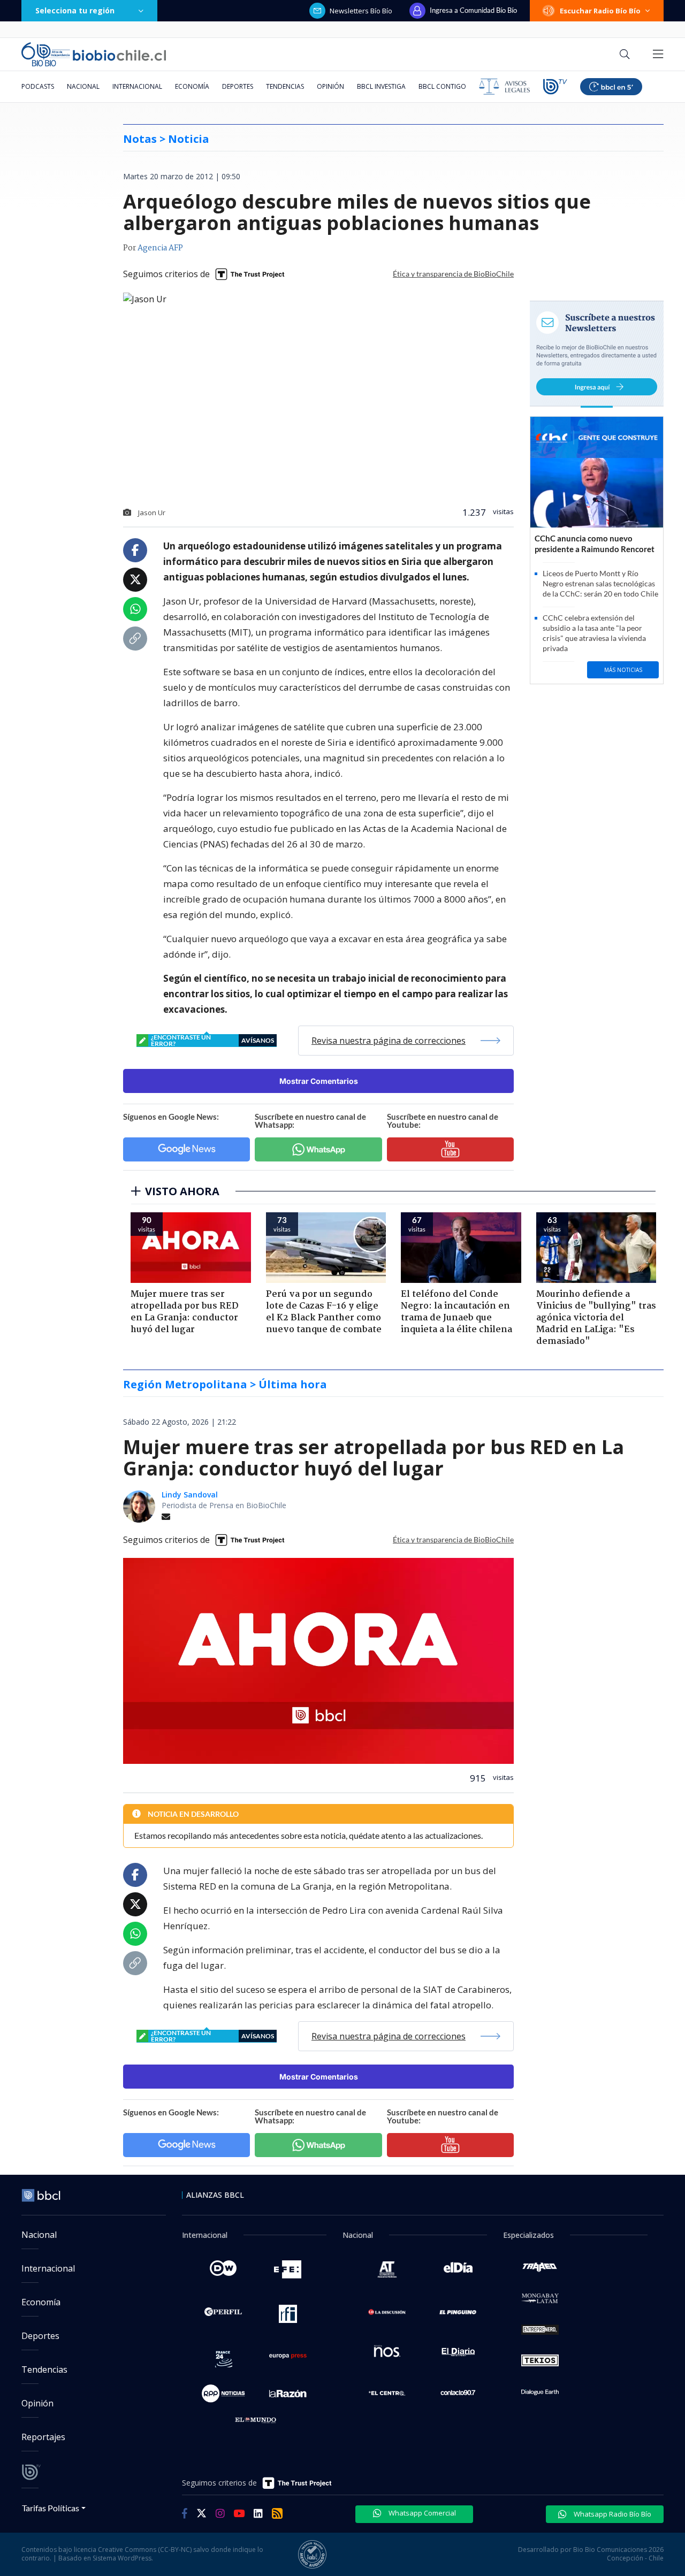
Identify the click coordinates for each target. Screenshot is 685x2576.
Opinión (330, 86)
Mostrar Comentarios (319, 1081)
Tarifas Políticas (51, 2508)
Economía (192, 86)
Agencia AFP (160, 248)
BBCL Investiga (381, 86)
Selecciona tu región (75, 10)
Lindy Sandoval (190, 1495)
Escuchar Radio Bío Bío (600, 11)
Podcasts (38, 86)
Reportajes (43, 2437)
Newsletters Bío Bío (361, 11)
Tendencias (285, 86)
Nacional (83, 86)
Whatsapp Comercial (421, 2513)
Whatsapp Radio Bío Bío (612, 2514)
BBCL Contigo (442, 86)
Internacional (137, 86)
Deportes (238, 86)
